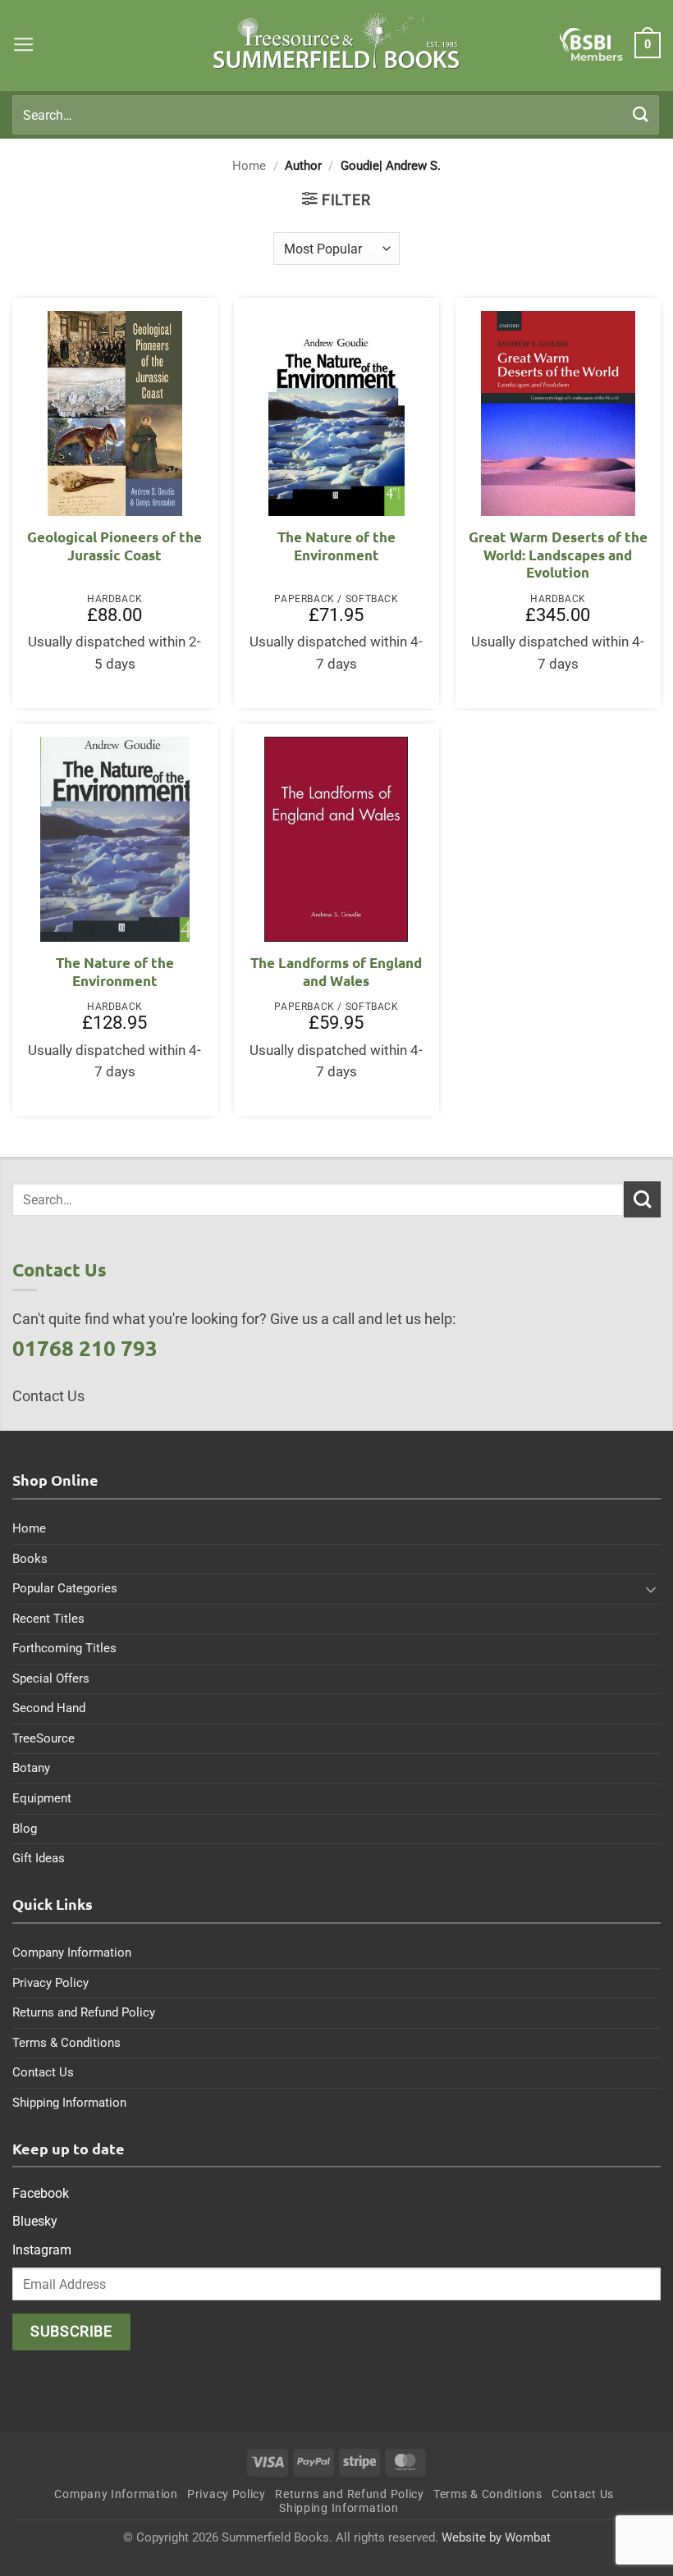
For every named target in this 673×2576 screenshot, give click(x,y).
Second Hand (49, 1708)
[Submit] (641, 114)
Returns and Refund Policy (84, 2012)
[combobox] (336, 115)
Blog (25, 1829)
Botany (31, 1768)
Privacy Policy (50, 1983)
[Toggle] (651, 1589)
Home (249, 166)
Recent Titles (48, 1619)
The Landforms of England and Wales (336, 972)
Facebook (41, 2193)
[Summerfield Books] (337, 41)
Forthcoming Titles (64, 1648)
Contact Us (43, 2072)
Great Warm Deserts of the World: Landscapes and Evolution (558, 555)
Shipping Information (69, 2103)
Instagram (42, 2250)
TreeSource (43, 1738)
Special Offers (51, 1679)
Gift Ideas (39, 1858)
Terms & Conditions (66, 2043)
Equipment (42, 1798)
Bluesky (35, 2221)
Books (30, 1559)
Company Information (72, 1953)
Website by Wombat (496, 2537)
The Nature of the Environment (336, 546)
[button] (24, 45)
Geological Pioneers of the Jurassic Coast (114, 546)
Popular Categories (65, 1588)
